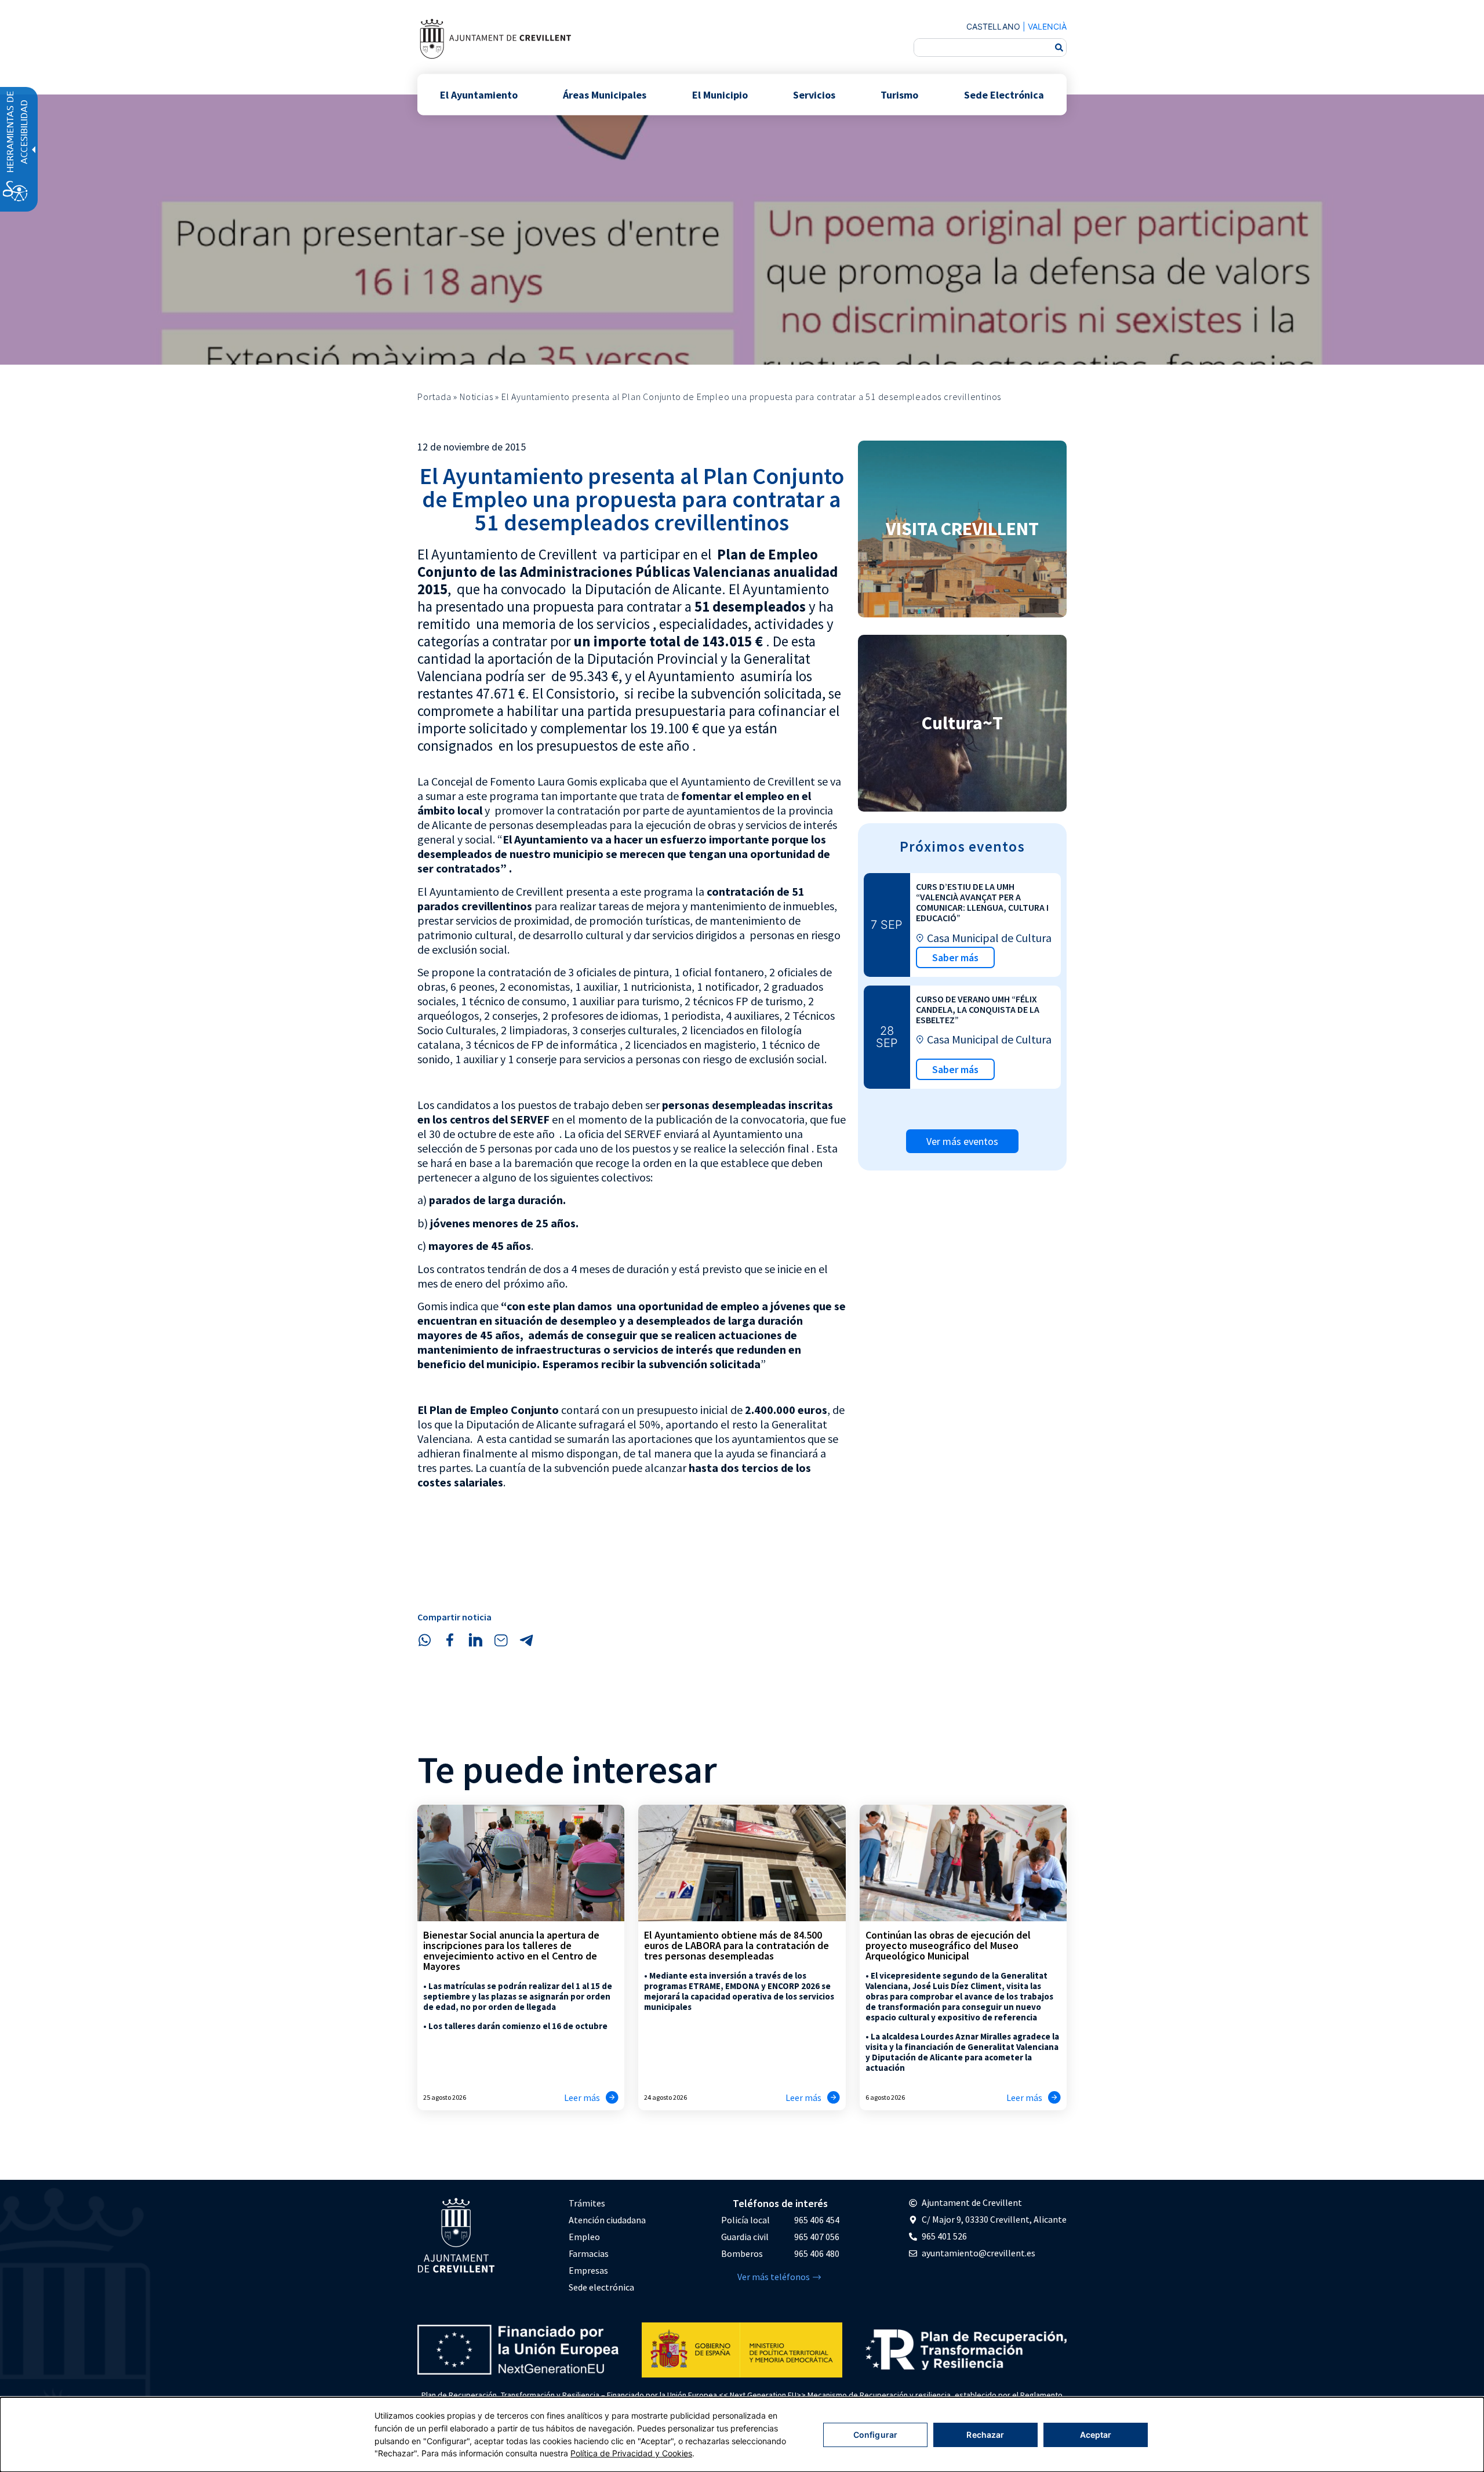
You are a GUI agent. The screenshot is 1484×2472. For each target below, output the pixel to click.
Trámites (587, 2203)
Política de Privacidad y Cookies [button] (631, 2453)
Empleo (584, 2237)
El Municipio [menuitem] (720, 94)
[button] (424, 1640)
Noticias (476, 397)
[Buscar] (1059, 48)
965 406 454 (817, 2220)
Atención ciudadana (607, 2220)
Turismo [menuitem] (899, 94)
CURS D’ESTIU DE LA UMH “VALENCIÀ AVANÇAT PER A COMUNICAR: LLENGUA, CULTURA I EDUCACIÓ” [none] (982, 902)
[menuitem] (607, 2203)
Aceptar (1096, 2435)
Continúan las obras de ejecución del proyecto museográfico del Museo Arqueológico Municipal (948, 1945)
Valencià (1047, 26)
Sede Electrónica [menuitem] (1004, 94)
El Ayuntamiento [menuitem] (479, 94)
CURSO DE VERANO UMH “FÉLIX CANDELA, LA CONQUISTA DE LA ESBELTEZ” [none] (978, 1009)
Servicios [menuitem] (814, 94)
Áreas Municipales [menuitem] (605, 94)
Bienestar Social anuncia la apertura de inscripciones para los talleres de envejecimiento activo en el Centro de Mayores (511, 1951)
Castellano (993, 26)
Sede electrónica (601, 2287)
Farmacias (589, 2253)
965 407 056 (817, 2237)
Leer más (582, 2097)
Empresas (588, 2270)
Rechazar (985, 2435)
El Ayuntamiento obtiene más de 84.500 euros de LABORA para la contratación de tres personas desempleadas (736, 1945)
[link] (495, 39)
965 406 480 (817, 2253)
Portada (434, 397)
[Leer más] (612, 2097)
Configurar (875, 2435)
